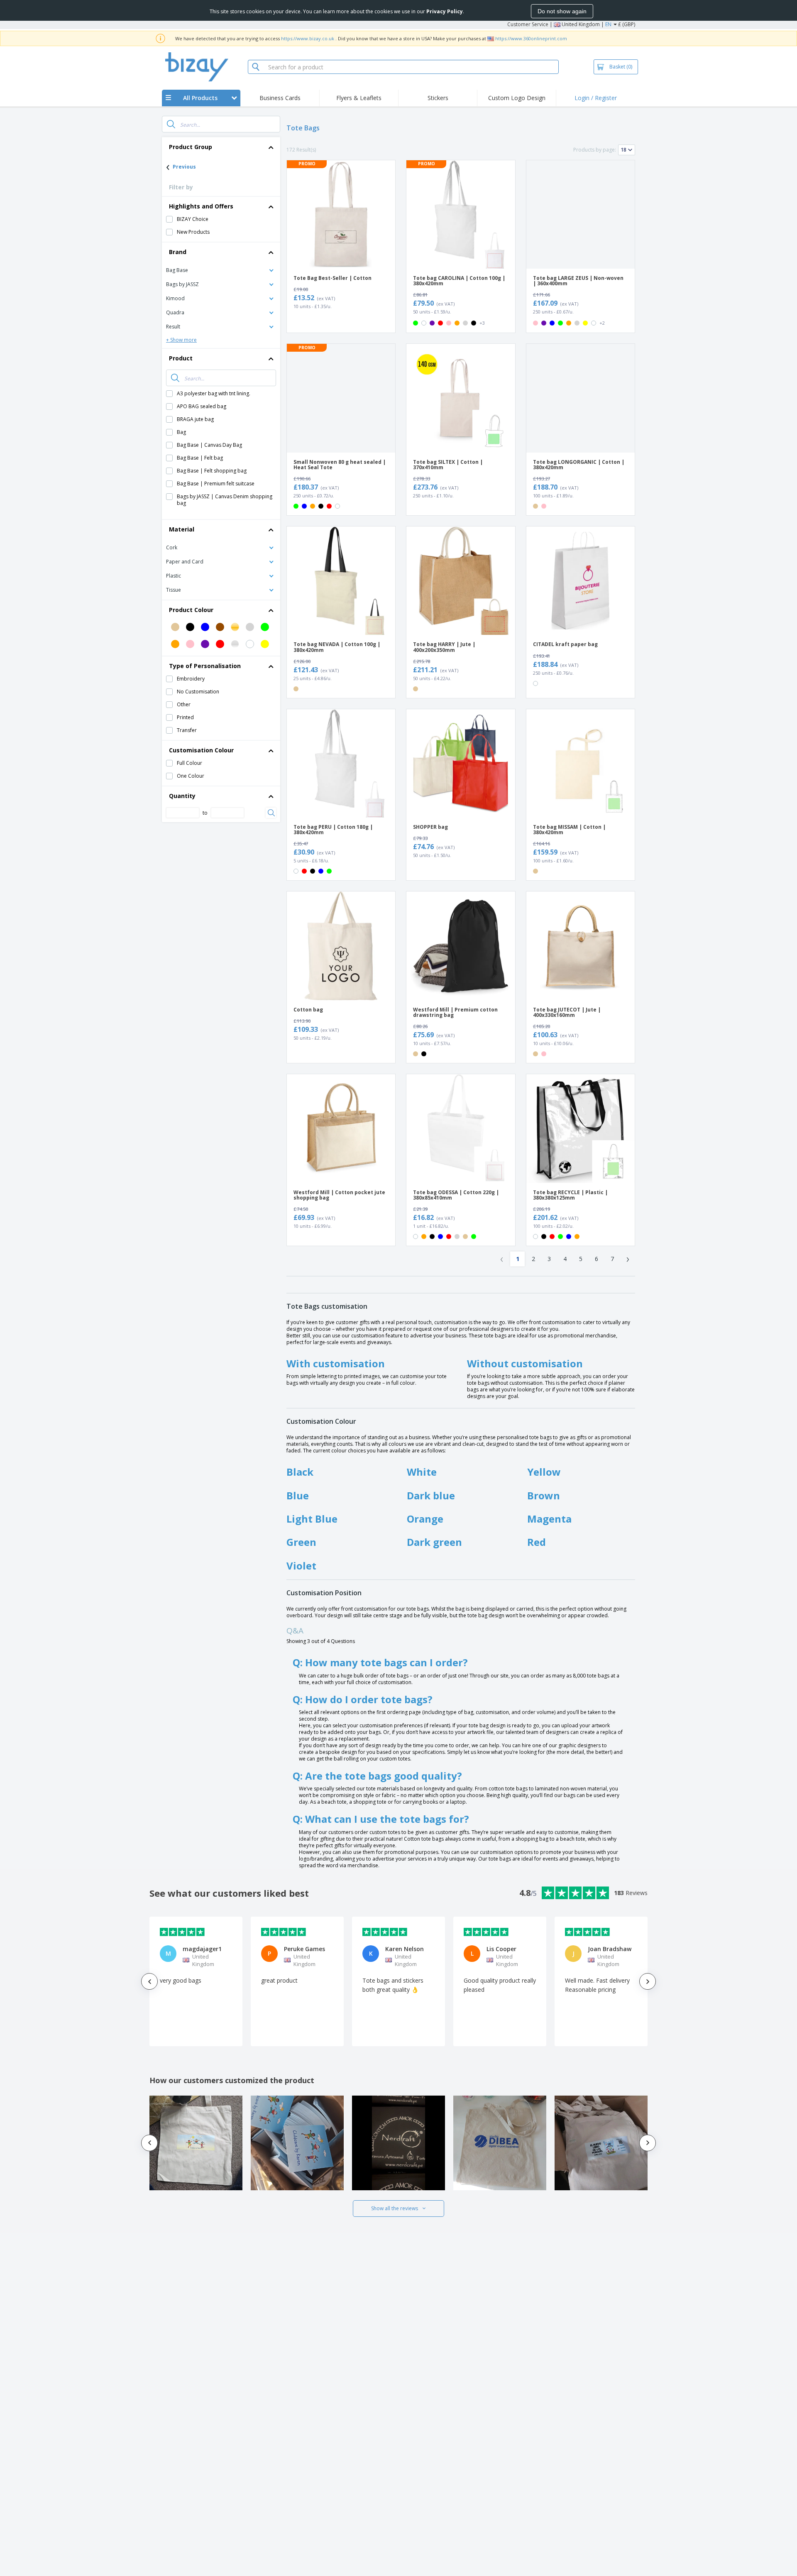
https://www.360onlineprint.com (531, 38)
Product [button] (181, 358)
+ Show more (181, 340)
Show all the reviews (395, 2208)
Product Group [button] (191, 147)
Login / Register (596, 98)
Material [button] (182, 529)
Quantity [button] (182, 796)
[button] (221, 270)
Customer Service (528, 24)
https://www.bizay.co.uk (308, 38)
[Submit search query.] (171, 124)
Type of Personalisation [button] (205, 666)
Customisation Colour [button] (201, 750)
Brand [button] (178, 252)
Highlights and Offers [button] (201, 206)
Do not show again (562, 11)
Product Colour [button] (191, 610)
